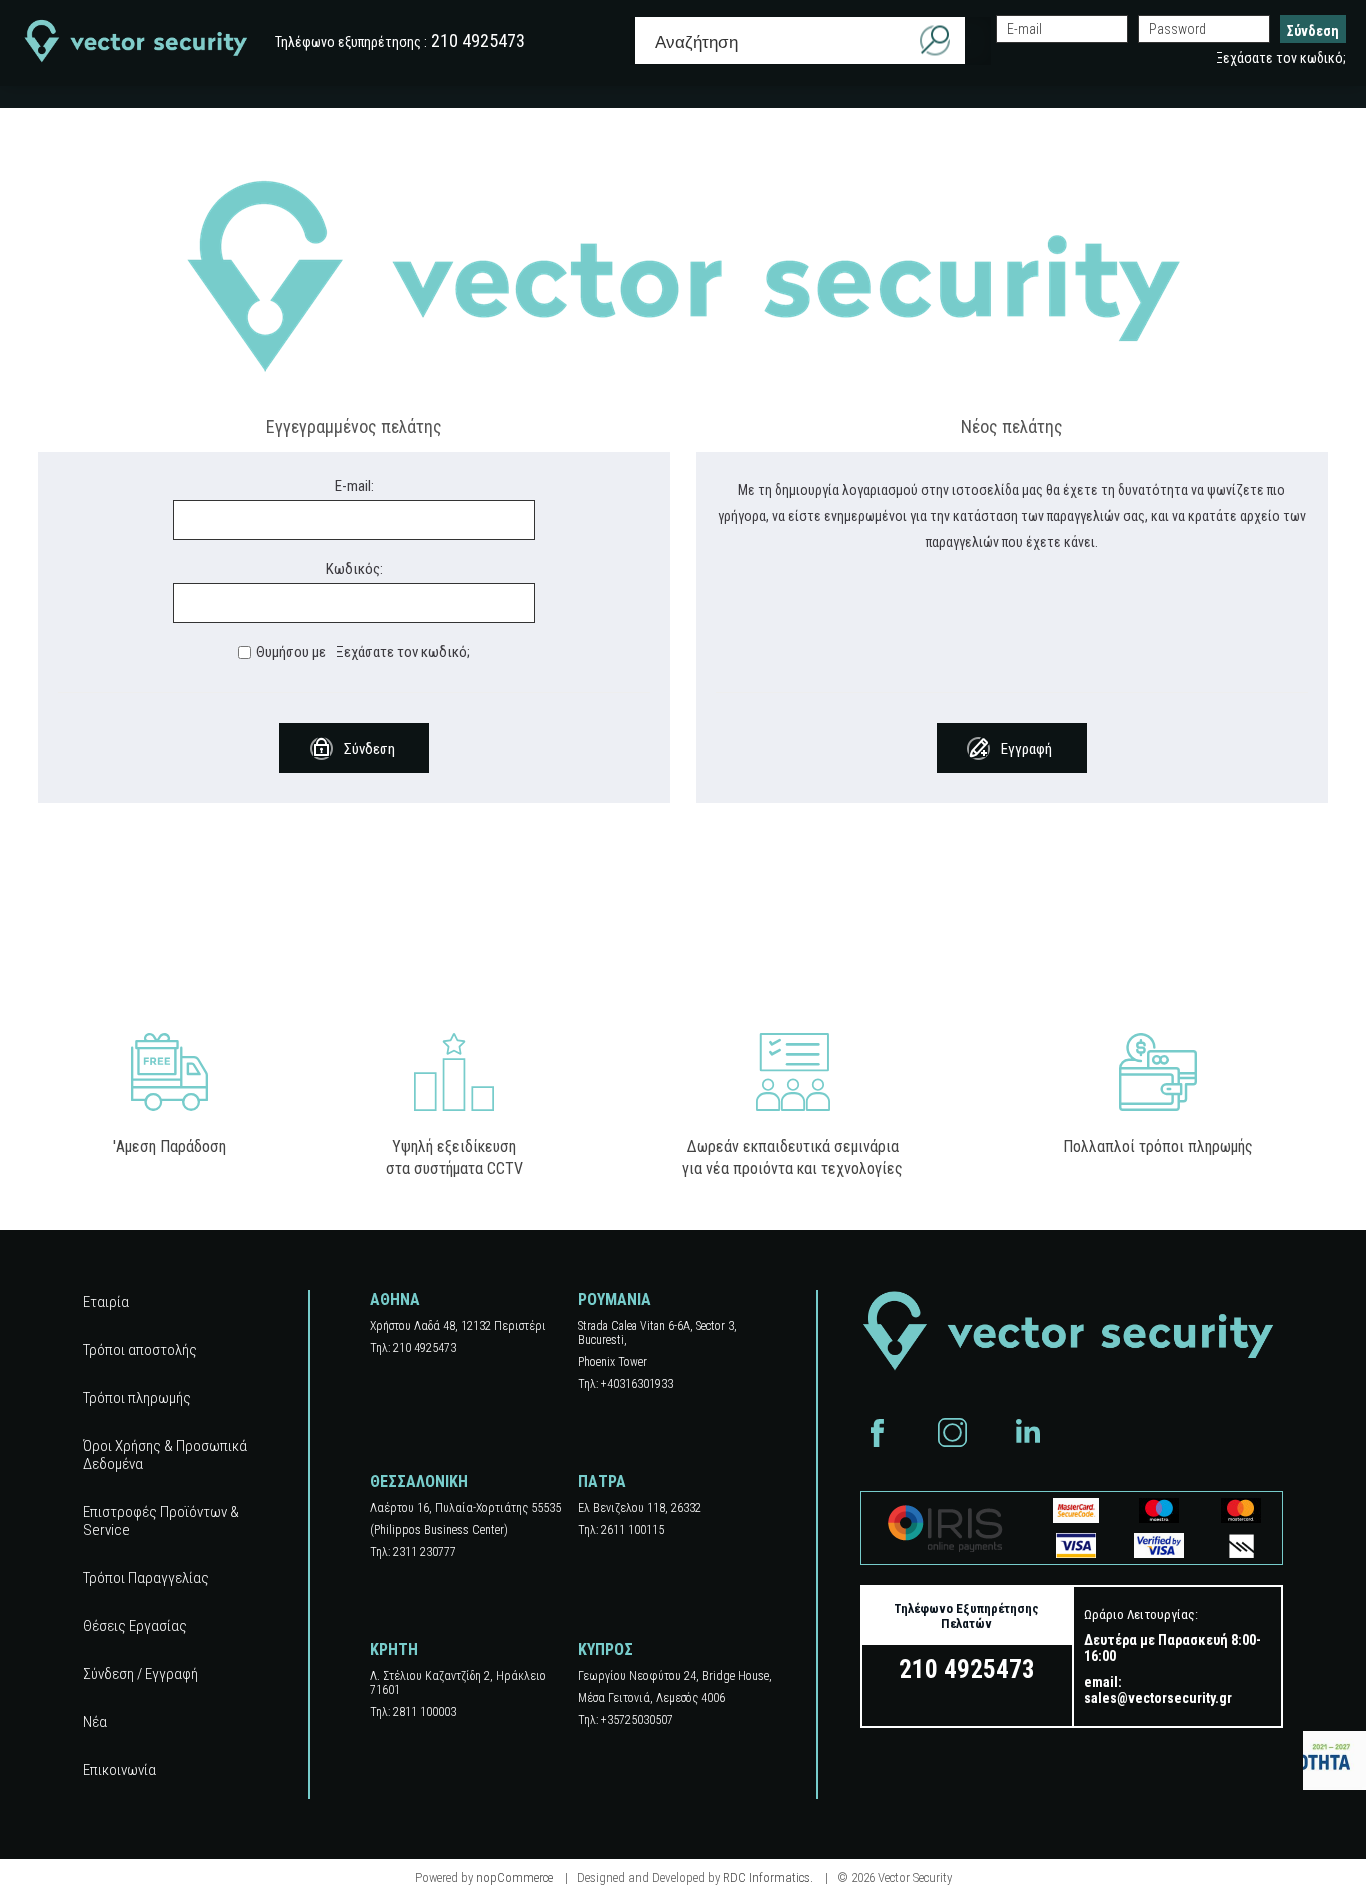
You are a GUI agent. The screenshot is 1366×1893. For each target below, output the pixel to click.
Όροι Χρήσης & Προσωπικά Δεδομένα (165, 1455)
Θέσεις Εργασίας (135, 1626)
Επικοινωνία (119, 1770)
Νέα (95, 1722)
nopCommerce (514, 1877)
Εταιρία (106, 1302)
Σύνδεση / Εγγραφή (140, 1674)
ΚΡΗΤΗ (394, 1649)
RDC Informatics (766, 1877)
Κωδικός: (354, 569)
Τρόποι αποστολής (140, 1350)
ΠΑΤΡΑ (602, 1481)
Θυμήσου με (291, 652)
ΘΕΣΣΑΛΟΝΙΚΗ (419, 1481)
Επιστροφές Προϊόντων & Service (161, 1521)
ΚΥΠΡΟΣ (605, 1649)
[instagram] (952, 1432)
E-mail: (354, 486)
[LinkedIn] (1027, 1432)
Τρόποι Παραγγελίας (146, 1578)
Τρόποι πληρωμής (137, 1398)
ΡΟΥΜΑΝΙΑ (614, 1299)
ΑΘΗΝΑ (395, 1299)
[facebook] (877, 1432)
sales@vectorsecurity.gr (1158, 1698)
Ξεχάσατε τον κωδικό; (1281, 58)
